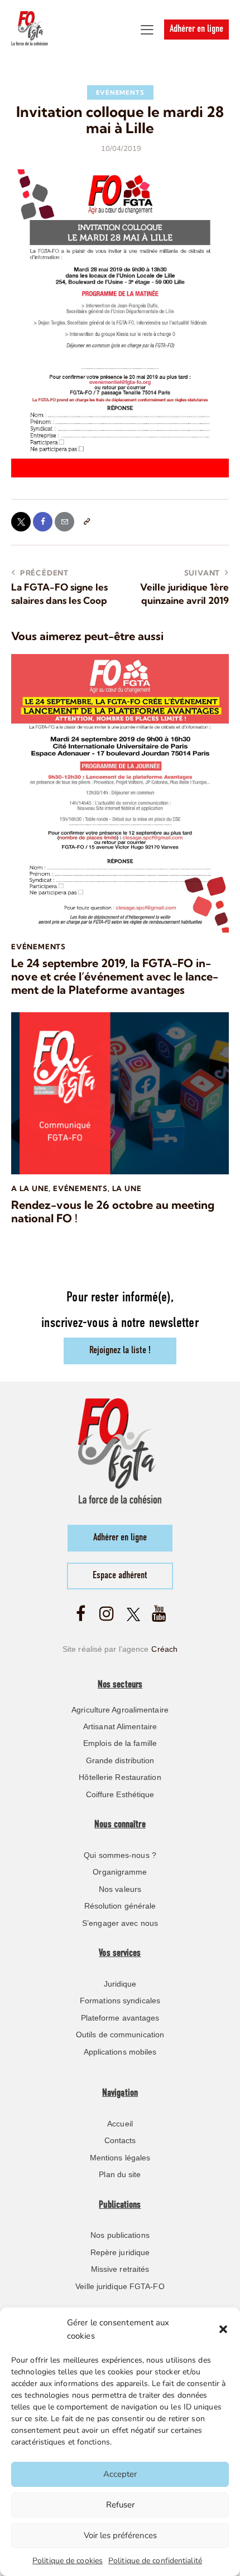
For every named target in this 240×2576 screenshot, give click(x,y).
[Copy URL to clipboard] (86, 522)
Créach (164, 1649)
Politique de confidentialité (155, 2561)
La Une (127, 1188)
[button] (223, 2329)
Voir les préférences (120, 2535)
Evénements (120, 92)
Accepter (120, 2474)
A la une (30, 1188)
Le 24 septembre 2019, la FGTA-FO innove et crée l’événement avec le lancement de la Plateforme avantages (115, 977)
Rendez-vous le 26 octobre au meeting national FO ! (113, 1212)
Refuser (120, 2505)
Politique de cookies (68, 2561)
